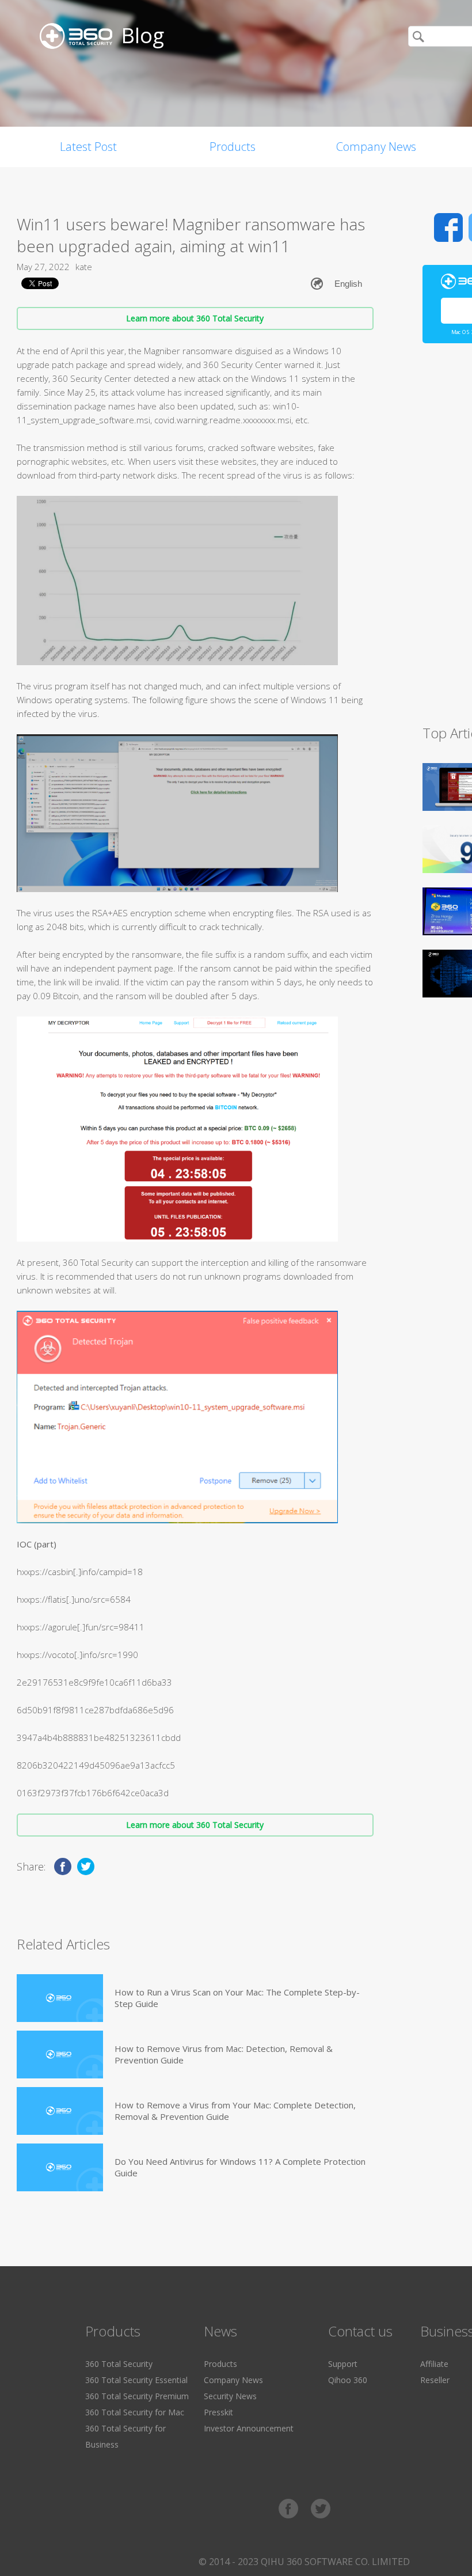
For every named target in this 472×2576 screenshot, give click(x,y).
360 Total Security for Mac (135, 2412)
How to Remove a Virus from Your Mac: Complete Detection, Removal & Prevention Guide (235, 2111)
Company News (376, 147)
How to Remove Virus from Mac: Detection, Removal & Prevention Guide (224, 2054)
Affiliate (434, 2364)
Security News (230, 2396)
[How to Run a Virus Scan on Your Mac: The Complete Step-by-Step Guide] (60, 1998)
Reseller (435, 2380)
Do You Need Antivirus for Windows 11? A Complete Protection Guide (240, 2167)
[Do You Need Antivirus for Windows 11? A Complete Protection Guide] (60, 2167)
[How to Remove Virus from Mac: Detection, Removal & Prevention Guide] (60, 2055)
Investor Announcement (249, 2428)
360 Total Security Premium (137, 2396)
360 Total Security (119, 2364)
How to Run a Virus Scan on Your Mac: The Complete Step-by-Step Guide (237, 1998)
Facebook (448, 227)
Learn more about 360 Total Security (195, 318)
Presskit (218, 2412)
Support (343, 2364)
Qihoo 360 (348, 2380)
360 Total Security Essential (136, 2380)
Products (233, 147)
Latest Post (88, 147)
